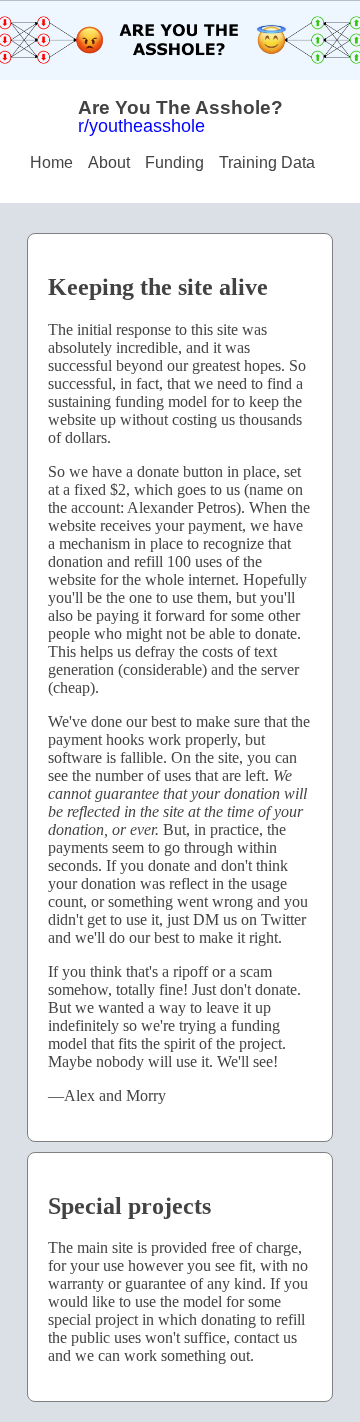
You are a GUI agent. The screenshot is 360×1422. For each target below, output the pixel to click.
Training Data (267, 162)
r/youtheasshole (141, 126)
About (109, 162)
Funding (174, 162)
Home (51, 162)
